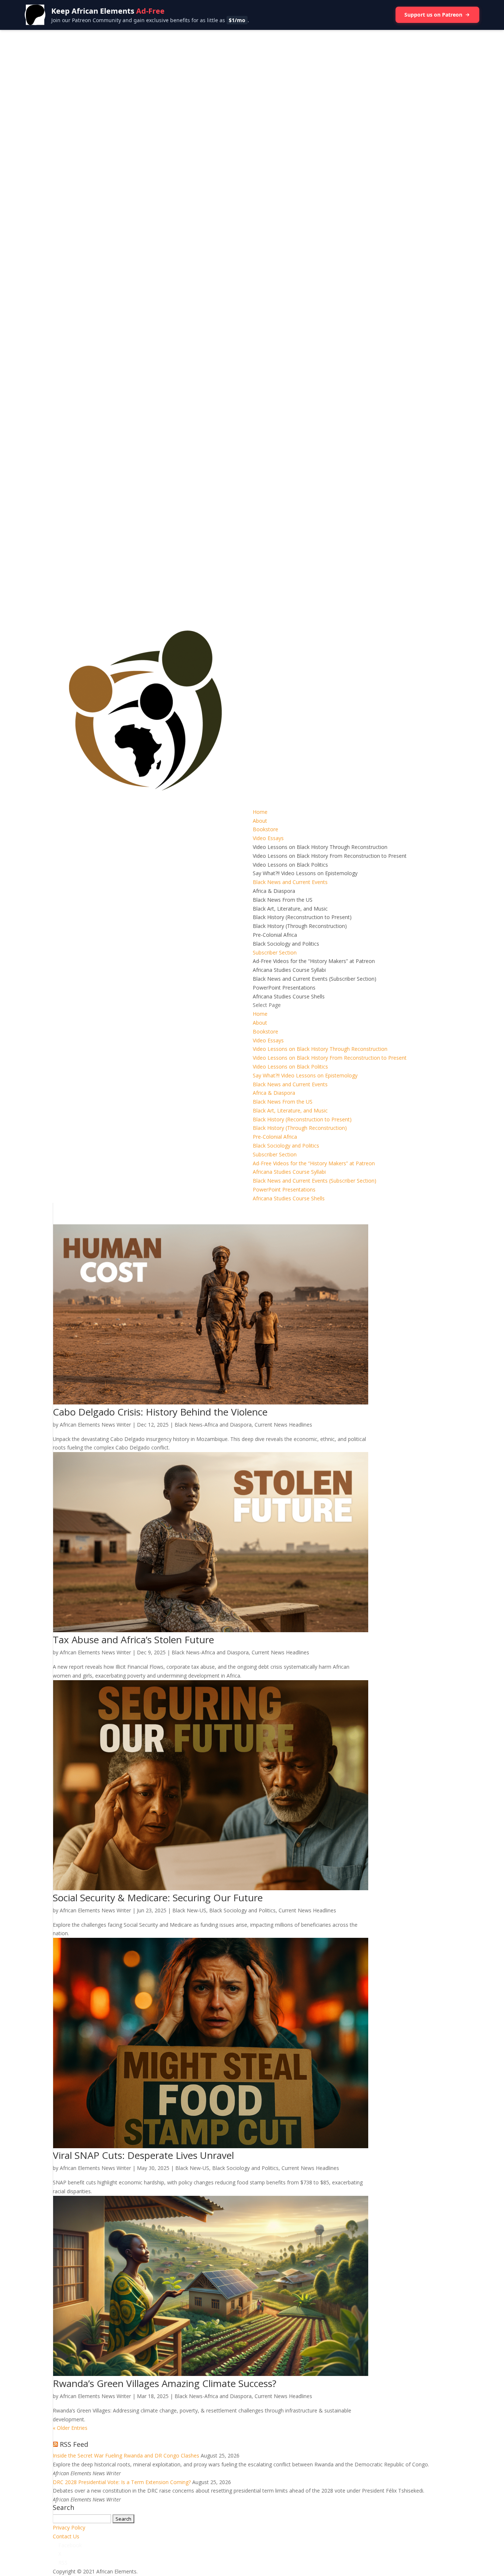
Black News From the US (283, 900)
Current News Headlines (283, 1425)
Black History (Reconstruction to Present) (302, 917)
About (260, 821)
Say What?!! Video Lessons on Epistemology (305, 873)
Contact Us (66, 2536)
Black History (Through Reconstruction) (300, 926)
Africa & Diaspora (274, 891)
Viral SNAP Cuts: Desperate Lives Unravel (143, 2155)
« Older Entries (70, 2428)
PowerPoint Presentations (284, 988)
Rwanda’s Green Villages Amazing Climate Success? (165, 2383)
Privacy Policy (69, 2527)
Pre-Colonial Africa (275, 935)
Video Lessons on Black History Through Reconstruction (320, 847)
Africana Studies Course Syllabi (289, 970)
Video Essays (268, 838)
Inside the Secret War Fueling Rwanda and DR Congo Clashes (126, 2455)
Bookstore (265, 829)
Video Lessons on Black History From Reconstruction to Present (330, 856)
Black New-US (189, 1910)
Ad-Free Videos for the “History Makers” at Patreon (314, 961)
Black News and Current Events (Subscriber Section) (315, 979)
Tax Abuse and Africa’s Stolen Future (133, 1640)
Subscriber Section (275, 952)
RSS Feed (74, 2444)
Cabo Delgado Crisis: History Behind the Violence (160, 1412)
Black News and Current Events (290, 882)
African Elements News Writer (95, 1425)
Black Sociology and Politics (286, 944)
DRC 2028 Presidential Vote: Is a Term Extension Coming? (122, 2482)
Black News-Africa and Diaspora (213, 1425)
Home (260, 812)
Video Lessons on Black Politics (290, 865)
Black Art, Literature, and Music (290, 909)
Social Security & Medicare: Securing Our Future (158, 1898)
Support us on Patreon (433, 15)
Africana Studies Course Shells (289, 996)
